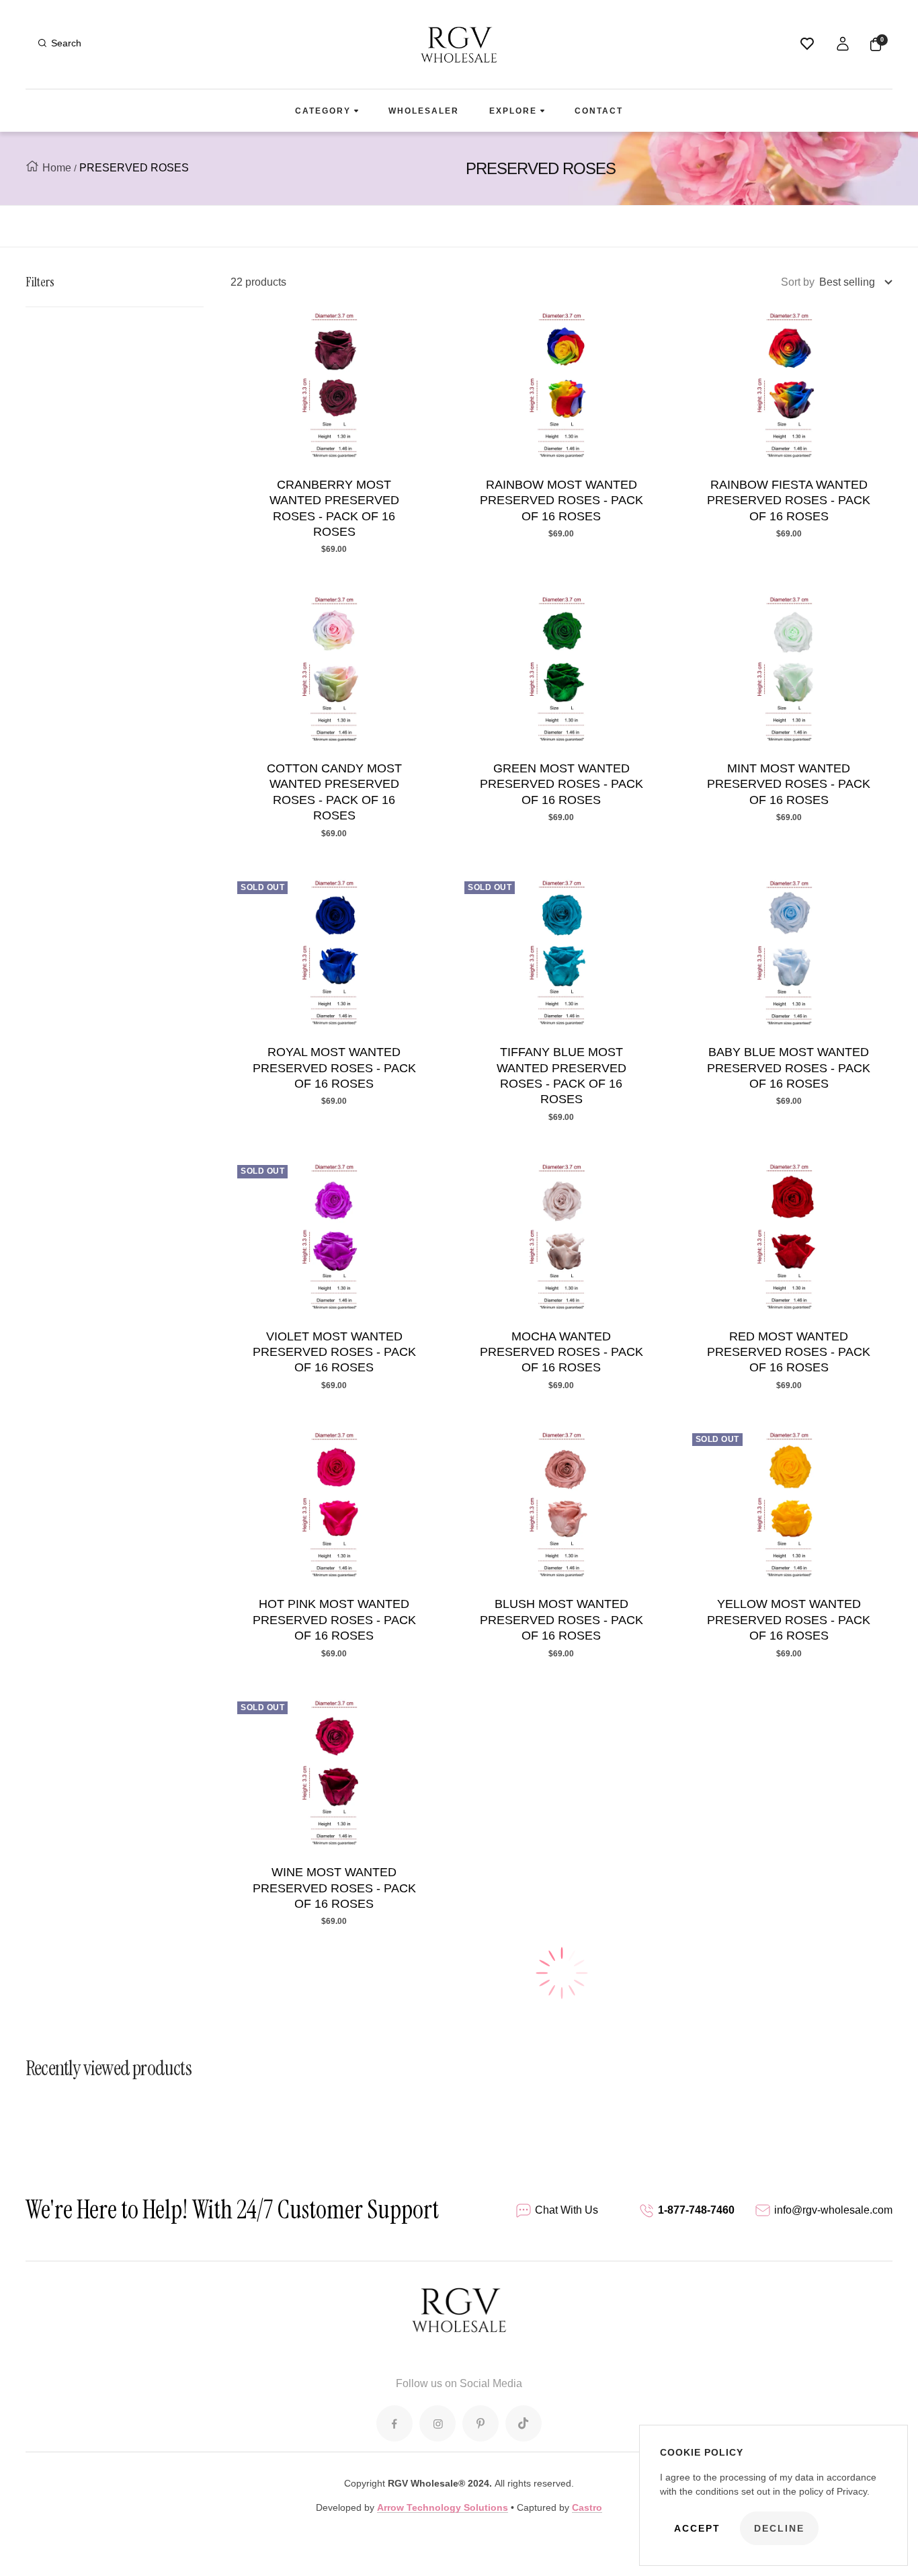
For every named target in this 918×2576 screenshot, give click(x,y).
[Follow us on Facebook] (394, 2423)
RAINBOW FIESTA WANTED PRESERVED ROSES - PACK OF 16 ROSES (789, 500)
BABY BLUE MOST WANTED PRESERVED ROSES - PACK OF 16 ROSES (789, 1068)
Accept (697, 2528)
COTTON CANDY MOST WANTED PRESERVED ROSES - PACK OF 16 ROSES (334, 792)
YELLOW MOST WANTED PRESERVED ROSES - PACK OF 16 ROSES (789, 1620)
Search (66, 43)
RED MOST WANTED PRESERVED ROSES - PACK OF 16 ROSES (789, 1352)
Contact (599, 111)
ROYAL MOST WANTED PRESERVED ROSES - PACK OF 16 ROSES (334, 1068)
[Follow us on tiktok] (524, 2423)
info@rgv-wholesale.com (833, 2210)
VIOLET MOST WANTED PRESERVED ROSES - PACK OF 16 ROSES (334, 1352)
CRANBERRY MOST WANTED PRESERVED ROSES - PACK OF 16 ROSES (334, 508)
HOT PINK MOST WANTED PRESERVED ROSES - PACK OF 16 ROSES (334, 1620)
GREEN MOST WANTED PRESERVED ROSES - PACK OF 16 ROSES (561, 784)
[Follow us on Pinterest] (481, 2423)
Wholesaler (424, 111)
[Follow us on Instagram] (437, 2423)
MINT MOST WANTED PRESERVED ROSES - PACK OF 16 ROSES (789, 784)
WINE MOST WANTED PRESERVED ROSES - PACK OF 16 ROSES (334, 1888)
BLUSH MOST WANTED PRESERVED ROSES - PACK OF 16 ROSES (561, 1620)
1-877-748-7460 (696, 2210)
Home (57, 168)
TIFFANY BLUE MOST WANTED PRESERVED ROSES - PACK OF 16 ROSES (561, 1076)
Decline (779, 2528)
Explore (513, 111)
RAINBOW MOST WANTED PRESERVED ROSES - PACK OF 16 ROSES (561, 500)
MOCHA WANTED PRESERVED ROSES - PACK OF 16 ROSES (561, 1352)
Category (323, 111)
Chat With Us (567, 2210)
